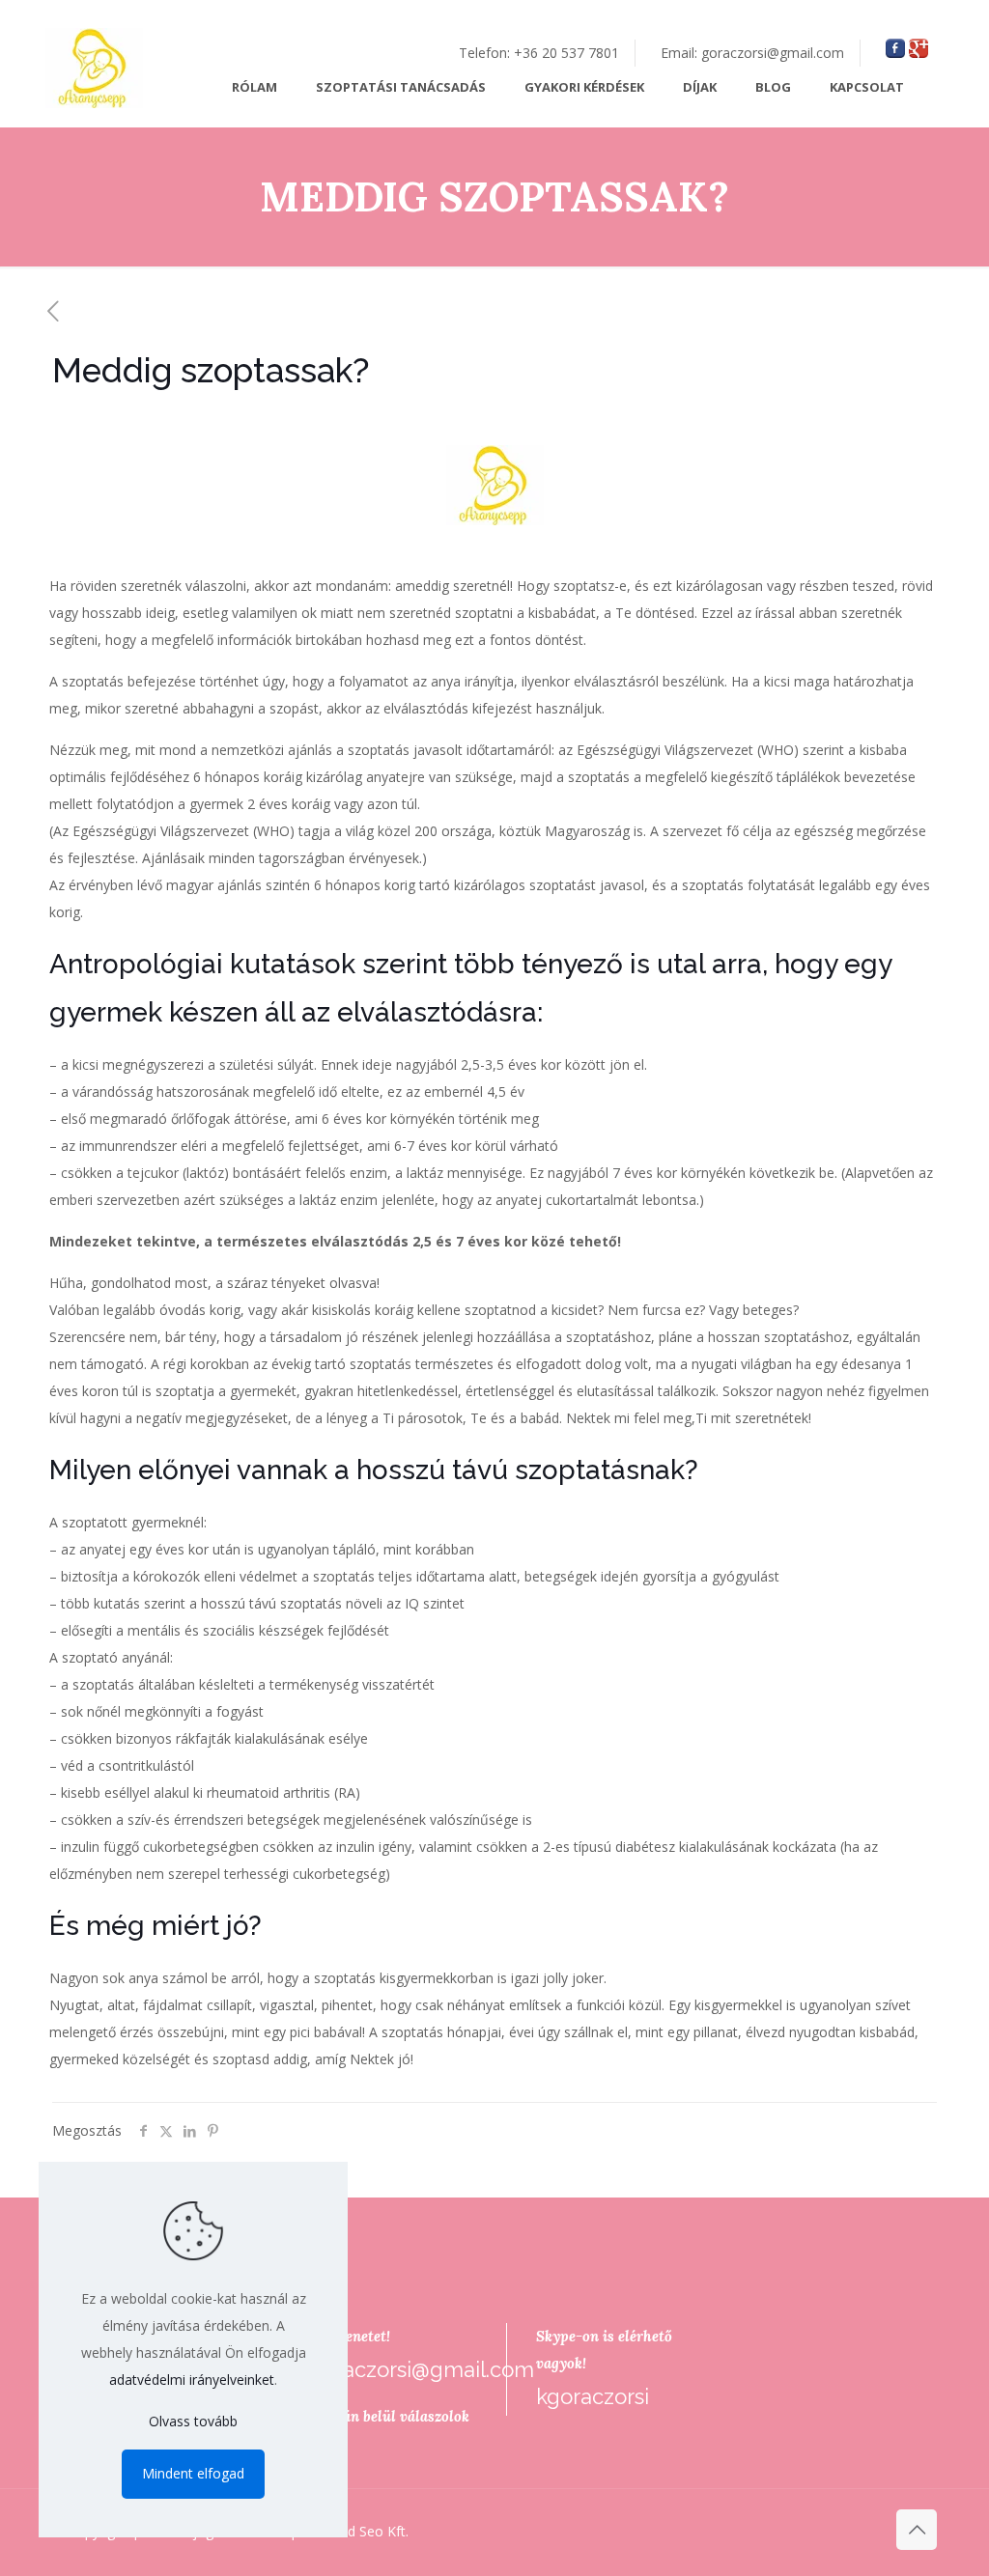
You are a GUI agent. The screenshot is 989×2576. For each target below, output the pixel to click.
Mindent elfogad (193, 2473)
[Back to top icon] (917, 2530)
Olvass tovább (193, 2421)
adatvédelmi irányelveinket (192, 2380)
